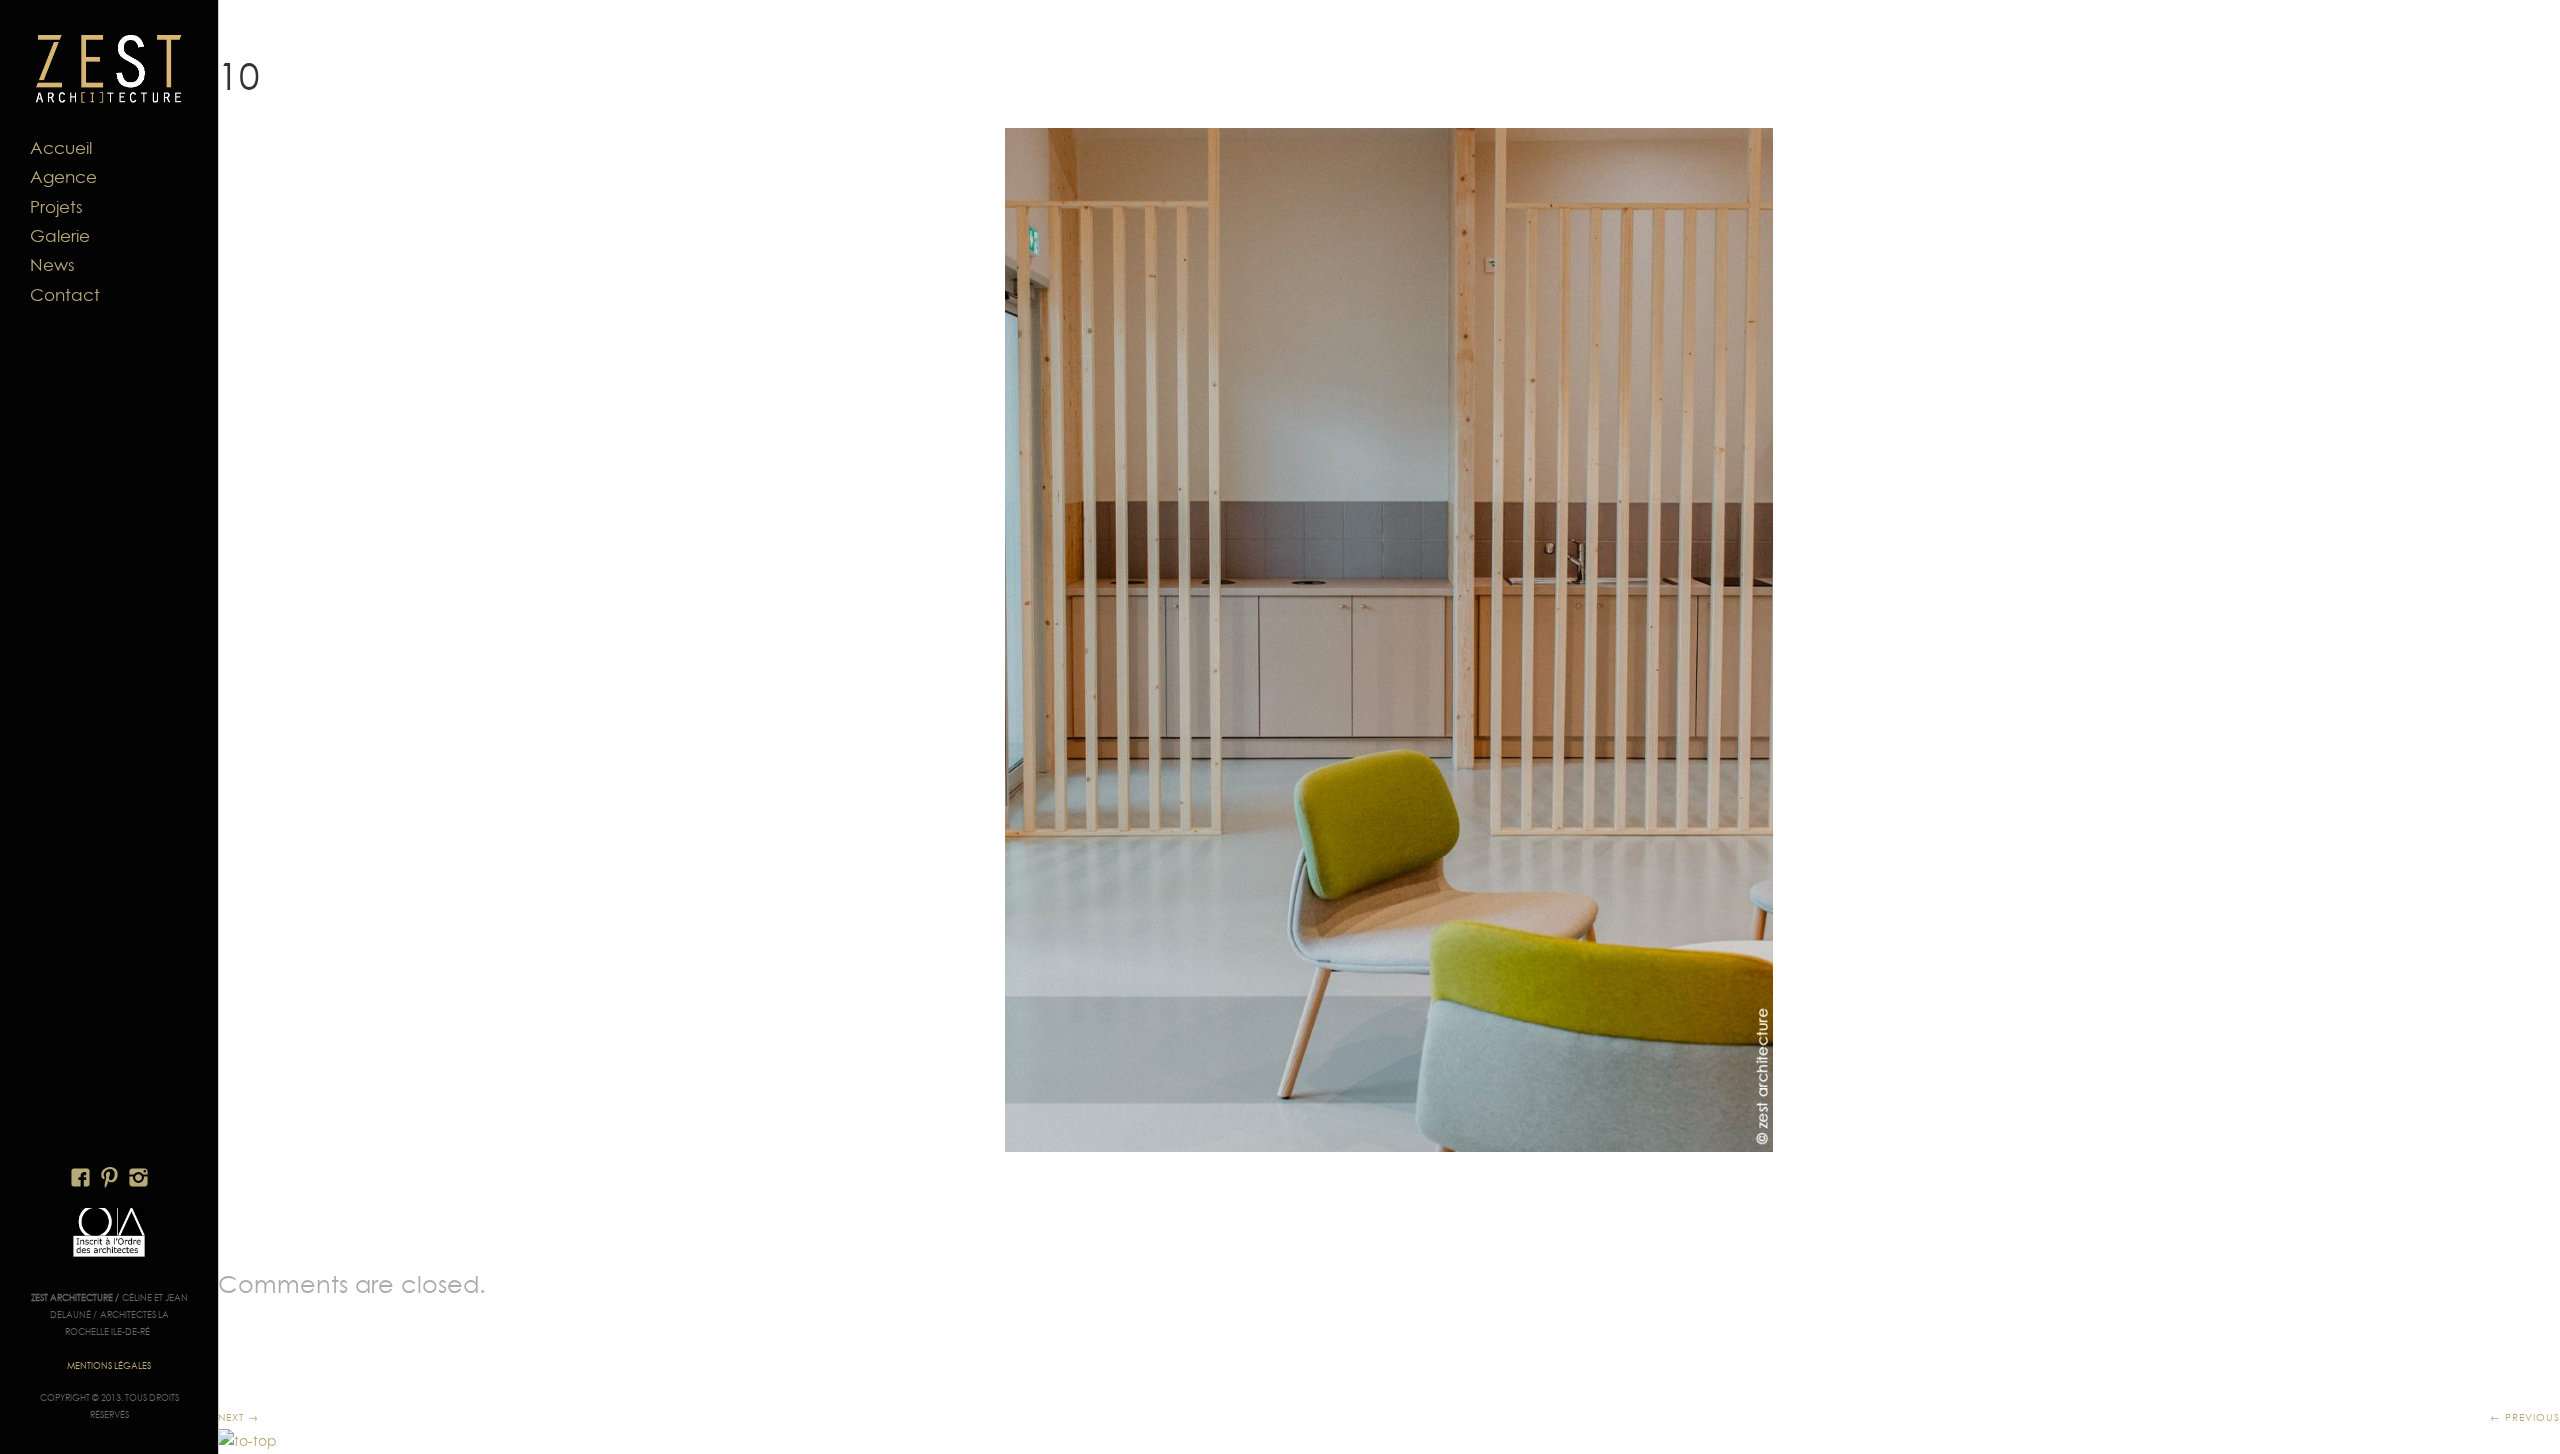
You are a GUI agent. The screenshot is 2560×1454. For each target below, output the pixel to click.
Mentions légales (109, 1365)
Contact (65, 295)
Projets (56, 207)
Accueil (61, 148)
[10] (1389, 640)
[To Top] (247, 1441)
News (52, 265)
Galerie (60, 236)
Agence (63, 177)
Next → (238, 1417)
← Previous (2525, 1417)
